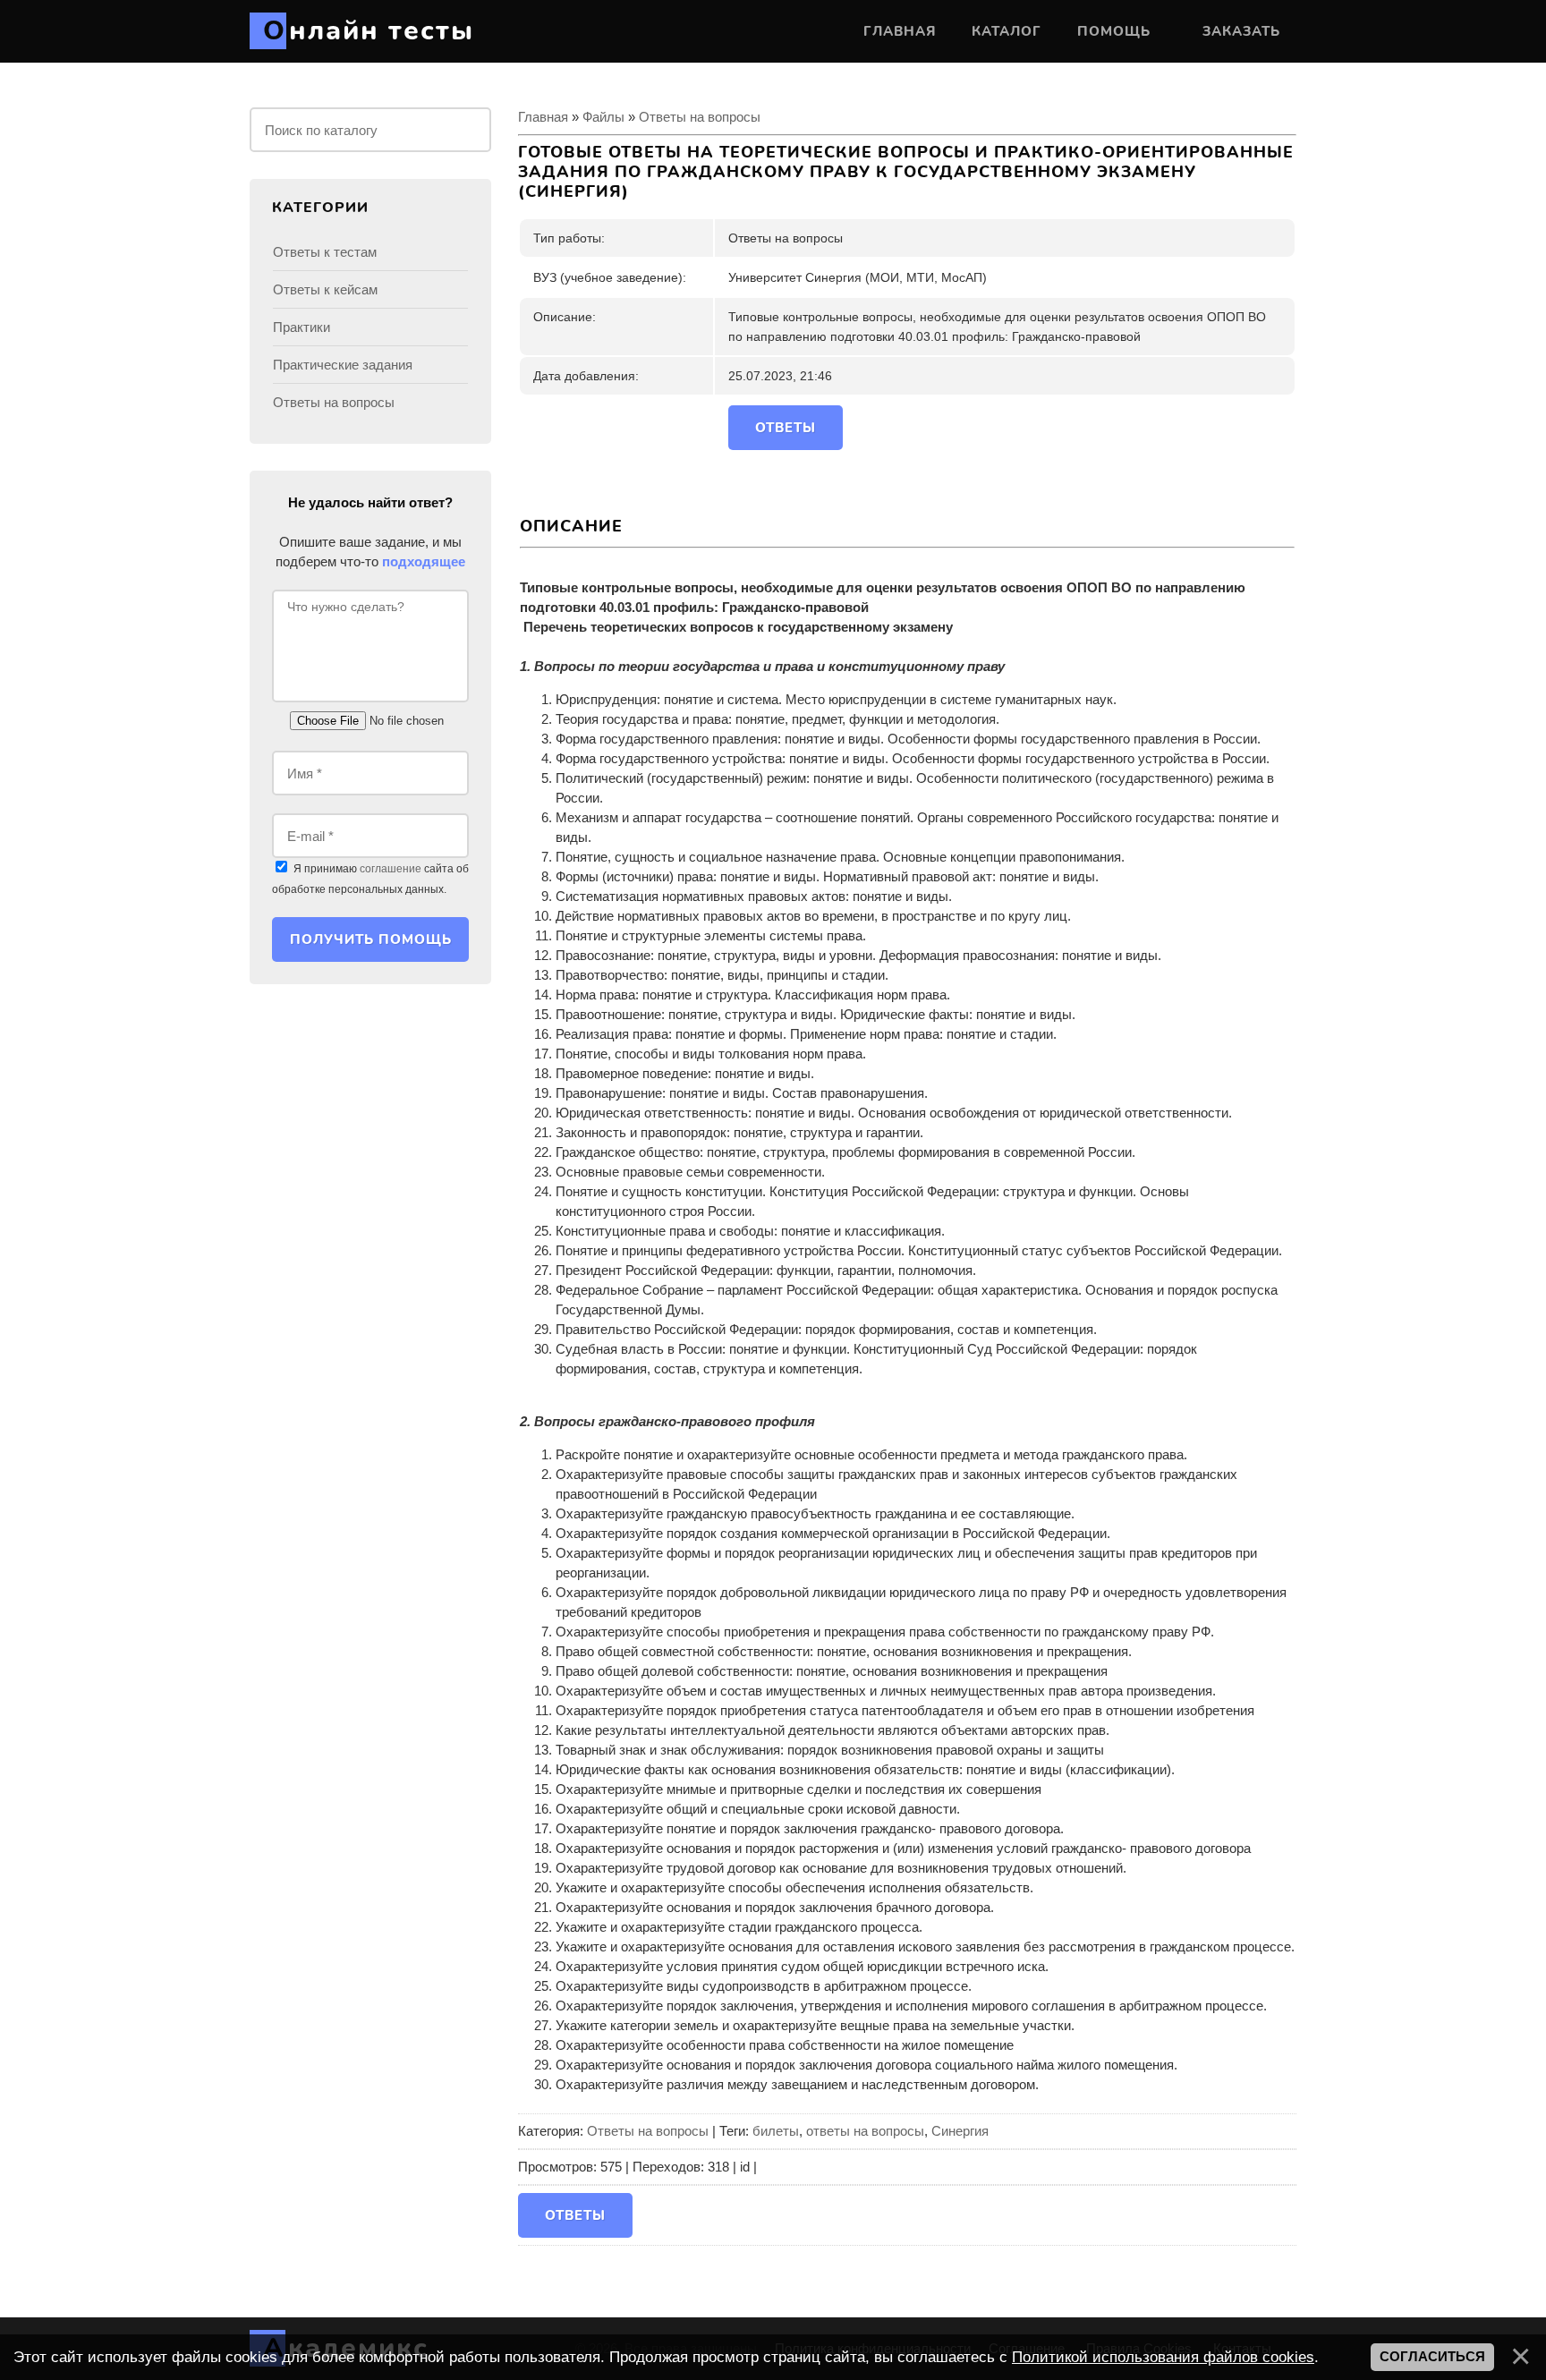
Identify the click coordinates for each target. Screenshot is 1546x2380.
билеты (776, 2131)
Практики (302, 327)
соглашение (391, 869)
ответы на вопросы (865, 2131)
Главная (543, 117)
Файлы (603, 117)
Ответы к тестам (325, 252)
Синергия (960, 2131)
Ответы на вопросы (700, 117)
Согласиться (1432, 2357)
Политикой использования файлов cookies (1163, 2357)
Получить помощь (371, 939)
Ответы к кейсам (325, 289)
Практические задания (343, 365)
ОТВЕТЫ (786, 428)
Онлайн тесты (369, 31)
